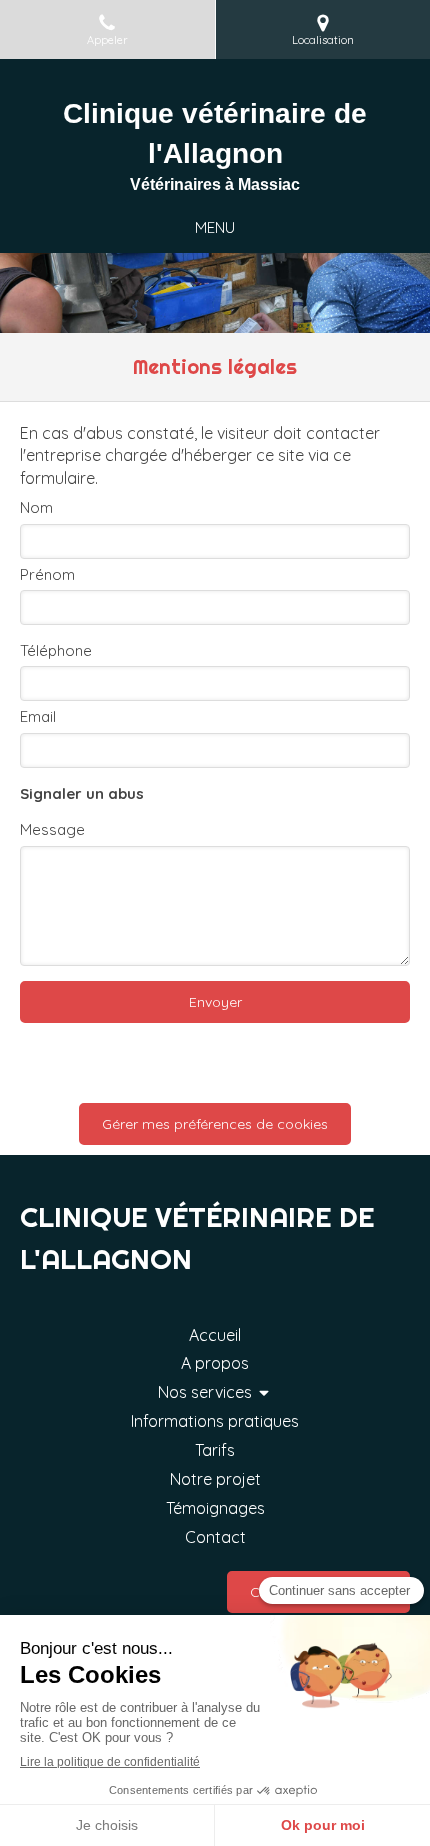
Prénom (47, 574)
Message (52, 829)
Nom (36, 507)
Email (38, 716)
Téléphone (56, 650)
